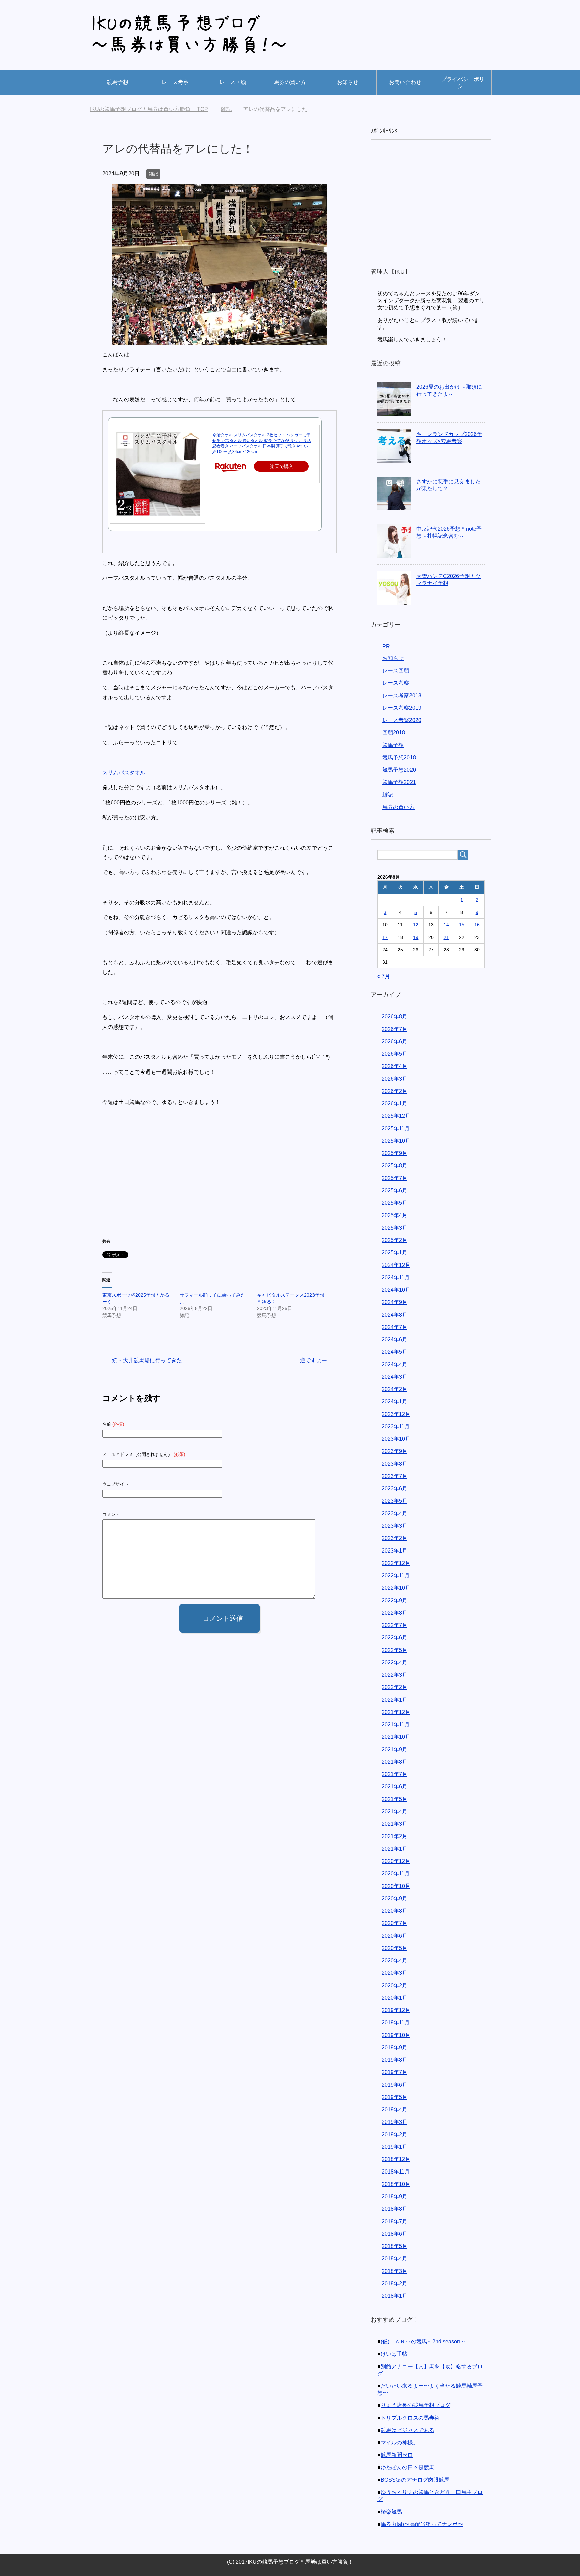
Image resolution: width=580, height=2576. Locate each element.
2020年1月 (395, 1998)
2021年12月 (396, 1712)
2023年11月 (396, 1426)
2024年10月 (396, 1290)
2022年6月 (395, 1638)
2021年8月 (395, 1762)
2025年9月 (395, 1153)
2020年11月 (396, 1874)
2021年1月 (395, 1849)
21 (446, 937)
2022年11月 (396, 1576)
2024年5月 (395, 1352)
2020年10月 (396, 1886)
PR (386, 646)
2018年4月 (395, 2259)
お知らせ (348, 82)
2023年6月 (395, 1489)
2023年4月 (395, 1513)
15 (462, 925)
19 (416, 937)
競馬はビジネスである (407, 2430)
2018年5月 (395, 2246)
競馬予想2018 (399, 757)
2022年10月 (396, 1588)
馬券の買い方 (290, 82)
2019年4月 (395, 2110)
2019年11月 (396, 2023)
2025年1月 (395, 1253)
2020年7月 (395, 1923)
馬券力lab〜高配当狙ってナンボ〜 (422, 2524)
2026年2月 (395, 1091)
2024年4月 (395, 1364)
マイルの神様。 (399, 2443)
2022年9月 (395, 1600)
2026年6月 (395, 1041)
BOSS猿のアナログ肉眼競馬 (415, 2480)
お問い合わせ (405, 82)
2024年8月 (395, 1315)
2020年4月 (395, 1961)
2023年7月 (395, 1476)
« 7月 (384, 976)
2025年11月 (396, 1128)
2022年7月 (395, 1625)
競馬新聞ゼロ (397, 2455)
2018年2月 (395, 2283)
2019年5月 (395, 2097)
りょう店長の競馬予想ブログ (416, 2405)
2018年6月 (395, 2234)
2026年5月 (395, 1054)
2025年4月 (395, 1215)
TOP (153, 109)
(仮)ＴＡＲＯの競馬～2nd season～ (423, 2342)
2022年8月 (395, 1613)
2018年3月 (395, 2271)
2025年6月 (395, 1190)
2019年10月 (396, 2035)
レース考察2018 (402, 695)
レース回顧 (233, 82)
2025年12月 (396, 1116)
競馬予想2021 (399, 782)
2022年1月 (395, 1700)
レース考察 (175, 82)
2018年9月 (395, 2197)
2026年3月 (395, 1079)
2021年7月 (395, 1774)
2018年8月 (395, 2209)
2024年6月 (395, 1340)
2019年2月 (395, 2134)
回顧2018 (394, 733)
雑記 (153, 174)
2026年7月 (395, 1029)
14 (446, 925)
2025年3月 (395, 1228)
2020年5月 (395, 1948)
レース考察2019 (402, 708)
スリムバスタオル (124, 773)
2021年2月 (395, 1836)
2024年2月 (395, 1389)
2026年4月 (395, 1066)
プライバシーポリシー (463, 83)
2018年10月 (396, 2184)
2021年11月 (396, 1725)
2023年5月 (395, 1501)
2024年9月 (395, 1302)
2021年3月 (395, 1824)
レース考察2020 (402, 720)
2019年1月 (395, 2147)
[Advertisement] (159, 1179)
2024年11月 (396, 1277)
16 (477, 925)
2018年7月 (395, 2221)
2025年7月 (395, 1178)
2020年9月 (395, 1898)
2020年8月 (395, 1911)
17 (385, 937)
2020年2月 (395, 1985)
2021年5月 (395, 1799)
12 (416, 925)
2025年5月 (395, 1203)
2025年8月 (395, 1166)
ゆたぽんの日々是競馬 (407, 2467)
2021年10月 (396, 1737)
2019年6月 (395, 2085)
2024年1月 (395, 1402)
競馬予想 (117, 82)
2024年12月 (396, 1265)
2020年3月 (395, 1973)
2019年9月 (395, 2047)
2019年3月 (395, 2122)
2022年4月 (395, 1662)
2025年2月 (395, 1240)
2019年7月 (395, 2072)
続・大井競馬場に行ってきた (147, 1360)
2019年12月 (396, 2010)
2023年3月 (395, 1526)
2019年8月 (395, 2060)
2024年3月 (395, 1377)
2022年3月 (395, 1675)
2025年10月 (396, 1141)
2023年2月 (395, 1538)
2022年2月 (395, 1687)
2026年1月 (395, 1104)
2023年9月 (395, 1451)
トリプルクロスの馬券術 (410, 2418)
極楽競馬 (391, 2512)
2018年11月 (396, 2172)
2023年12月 (396, 1414)
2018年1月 (395, 2296)
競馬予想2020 (399, 770)
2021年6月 (395, 1787)
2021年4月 (395, 1811)
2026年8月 (395, 1017)
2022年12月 (396, 1563)
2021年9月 (395, 1749)
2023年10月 (396, 1439)
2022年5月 (395, 1650)
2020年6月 (395, 1936)
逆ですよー (313, 1360)
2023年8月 (395, 1464)
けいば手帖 (394, 2354)
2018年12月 (396, 2159)
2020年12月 (396, 1861)
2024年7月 (395, 1327)
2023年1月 (395, 1551)
